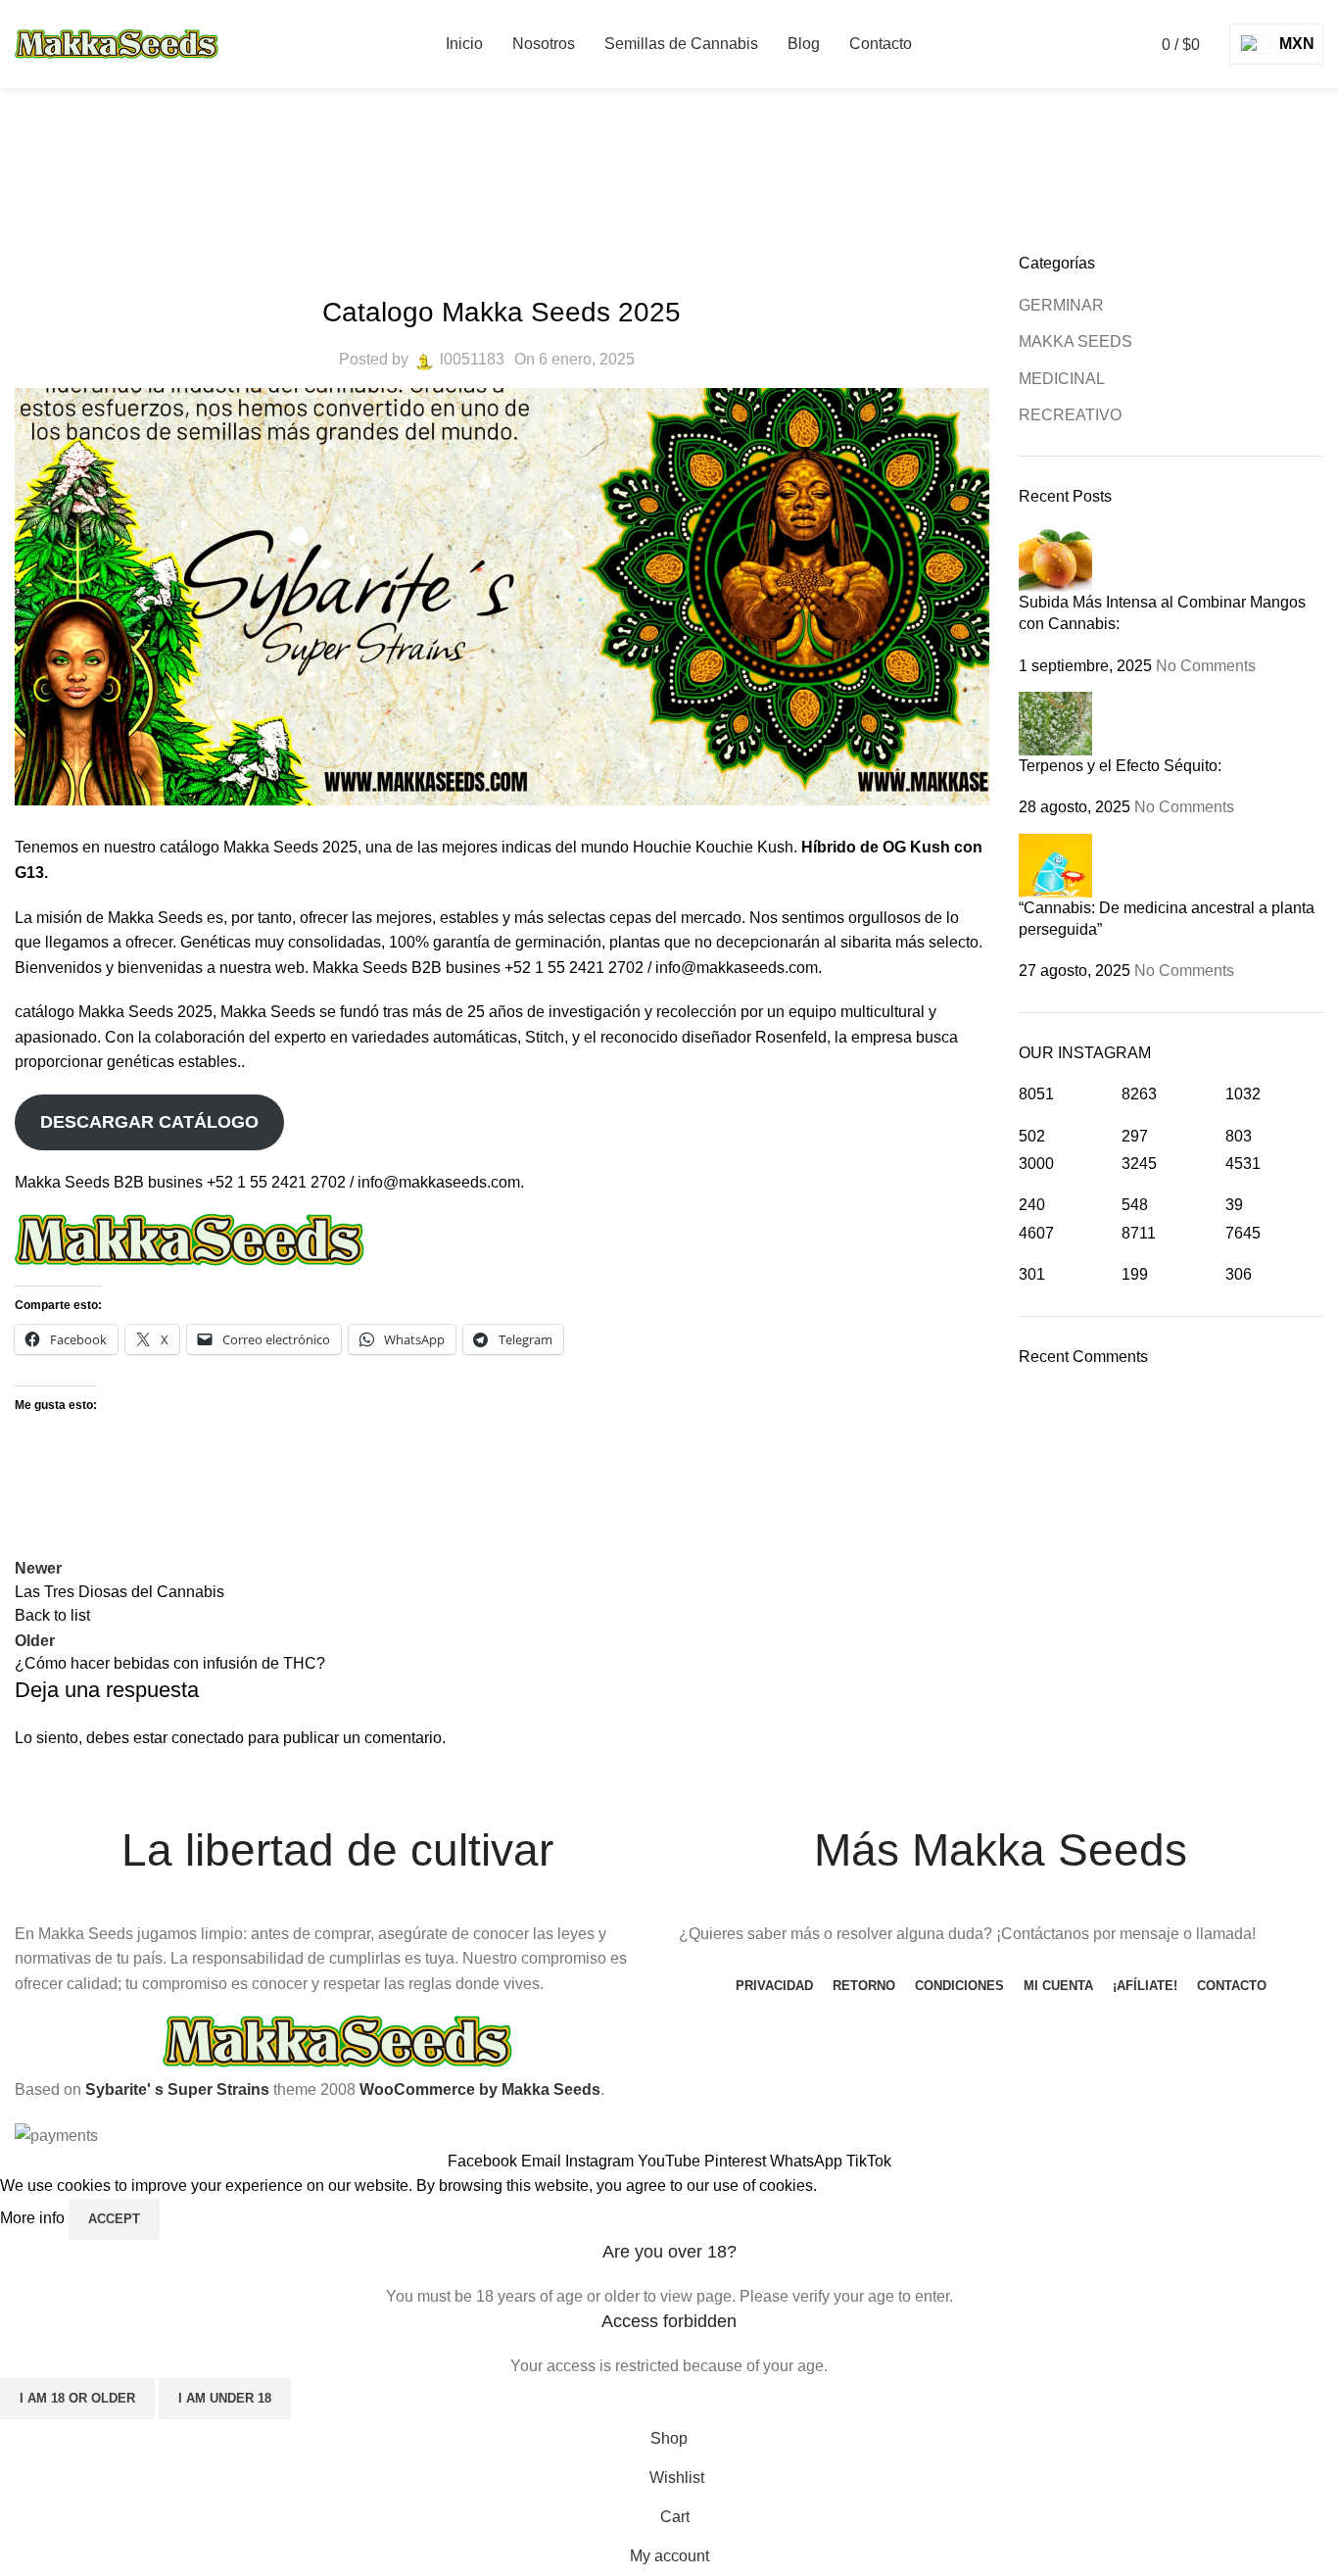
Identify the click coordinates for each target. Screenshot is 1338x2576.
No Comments (1206, 666)
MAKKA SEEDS (700, 182)
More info (34, 2218)
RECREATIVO (1070, 415)
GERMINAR (1061, 305)
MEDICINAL (1062, 379)
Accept (114, 2219)
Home (601, 182)
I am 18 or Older (77, 2398)
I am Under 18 (225, 2398)
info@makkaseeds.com (737, 968)
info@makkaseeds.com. (441, 1182)
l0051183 (472, 359)
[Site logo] (117, 43)
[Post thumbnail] (1055, 558)
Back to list (52, 1615)
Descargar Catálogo (149, 1122)
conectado (208, 1738)
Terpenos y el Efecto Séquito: (1120, 766)
